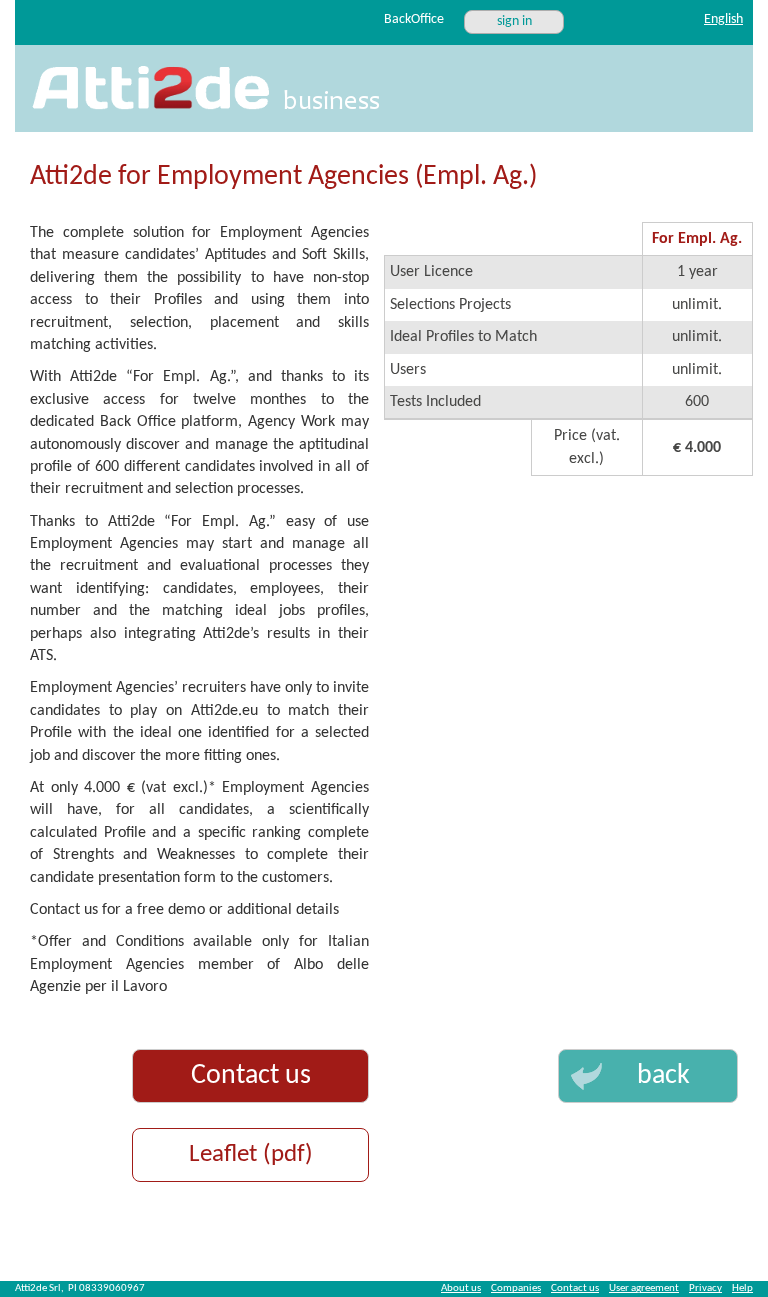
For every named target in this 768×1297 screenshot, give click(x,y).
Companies (516, 1288)
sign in (514, 21)
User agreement (644, 1288)
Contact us (251, 1076)
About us (461, 1288)
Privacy (705, 1288)
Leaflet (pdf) (251, 1154)
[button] (648, 1076)
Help (742, 1288)
